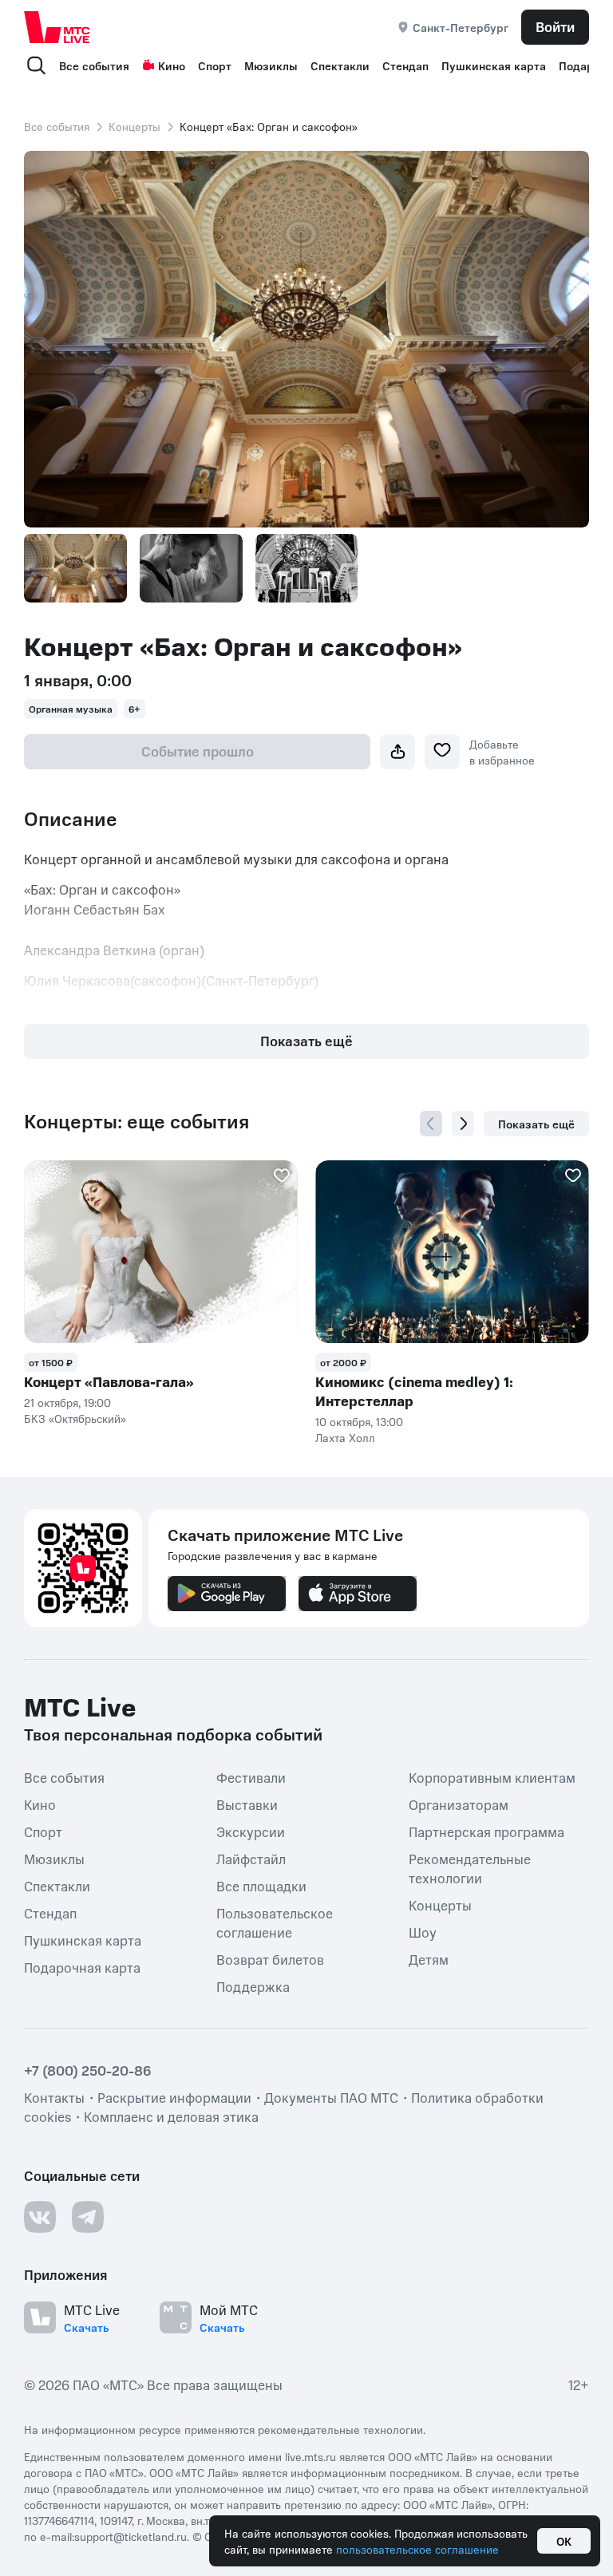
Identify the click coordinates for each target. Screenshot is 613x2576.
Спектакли (340, 65)
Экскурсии (251, 1831)
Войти (555, 26)
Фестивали (251, 1777)
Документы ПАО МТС (331, 2097)
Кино (172, 65)
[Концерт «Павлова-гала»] (161, 1252)
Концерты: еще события (136, 1121)
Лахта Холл (345, 1437)
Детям (429, 1959)
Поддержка (253, 1986)
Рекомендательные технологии (470, 1868)
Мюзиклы (271, 65)
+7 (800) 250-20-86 (88, 2070)
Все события (94, 65)
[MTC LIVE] (57, 27)
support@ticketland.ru (131, 2536)
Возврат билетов (270, 1959)
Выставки (247, 1804)
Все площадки (261, 1886)
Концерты (134, 126)
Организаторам (459, 1804)
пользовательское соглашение (417, 2549)
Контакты (54, 2097)
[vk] (40, 2217)
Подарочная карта (82, 1967)
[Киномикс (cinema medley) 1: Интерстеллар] (452, 1252)
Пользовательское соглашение (275, 1922)
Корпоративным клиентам (492, 1777)
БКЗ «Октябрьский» (75, 1418)
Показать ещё (306, 1041)
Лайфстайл (251, 1859)
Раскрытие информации (174, 2097)
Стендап (405, 65)
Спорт (215, 65)
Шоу (423, 1932)
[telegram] (88, 2217)
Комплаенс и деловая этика (171, 2116)
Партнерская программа (486, 1831)
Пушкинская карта (494, 65)
